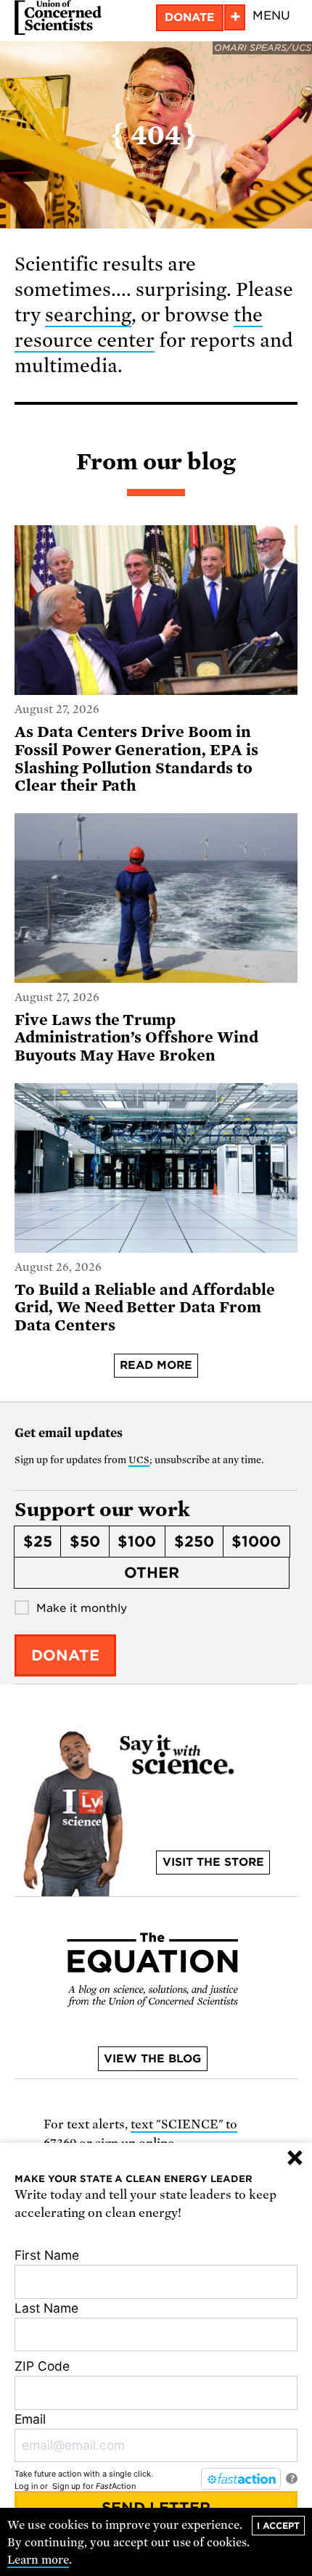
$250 (194, 1542)
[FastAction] (241, 2479)
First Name (47, 2255)
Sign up (66, 2486)
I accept (278, 2526)
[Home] (58, 17)
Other (152, 1573)
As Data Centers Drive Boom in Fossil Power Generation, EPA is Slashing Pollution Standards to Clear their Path (136, 759)
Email (30, 2419)
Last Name (46, 2308)
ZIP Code (42, 2366)
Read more (156, 1365)
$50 (85, 1542)
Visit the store (213, 1862)
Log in (26, 2486)
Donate (190, 17)
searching (88, 315)
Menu (271, 16)
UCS (139, 1460)
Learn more (38, 2560)
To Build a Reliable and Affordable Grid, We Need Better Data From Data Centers (145, 1308)
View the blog (152, 2059)
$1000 (256, 1542)
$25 (38, 1542)
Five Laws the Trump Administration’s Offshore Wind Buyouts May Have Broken (136, 1038)
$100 (137, 1542)
